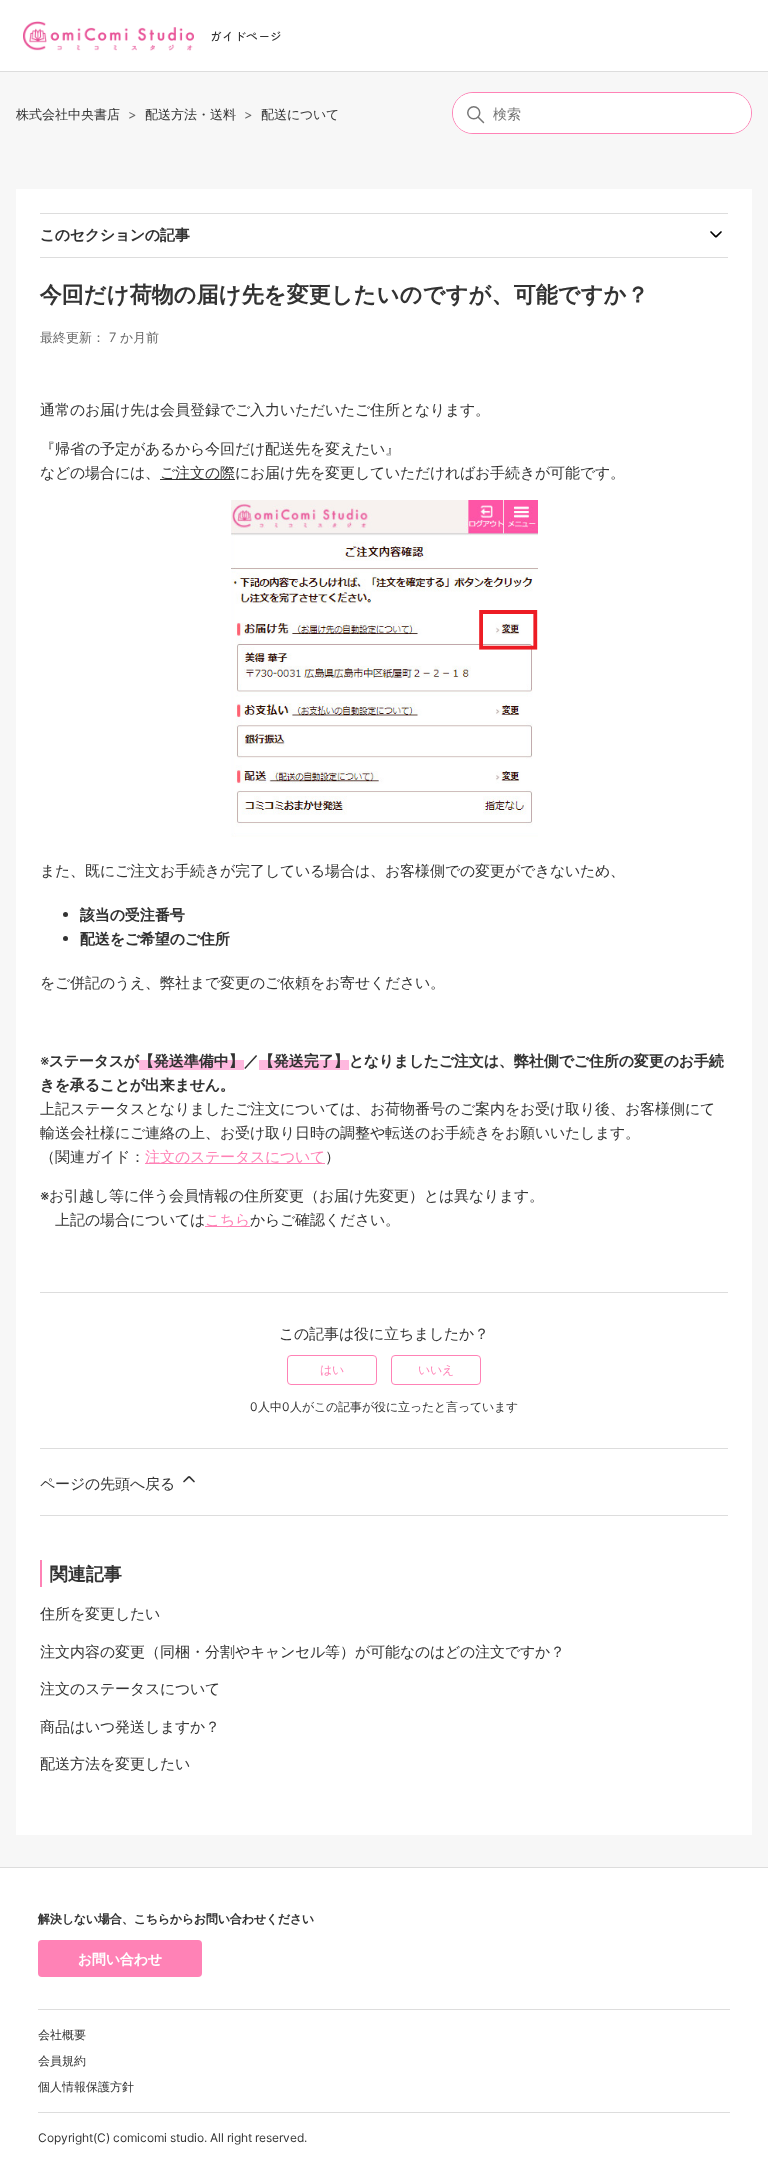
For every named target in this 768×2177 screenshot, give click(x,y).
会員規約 (62, 2060)
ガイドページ (246, 35)
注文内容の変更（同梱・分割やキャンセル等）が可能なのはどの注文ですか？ (302, 1651)
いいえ (436, 1369)
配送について (300, 114)
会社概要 (62, 2034)
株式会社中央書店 (68, 114)
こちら (227, 1219)
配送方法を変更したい (115, 1763)
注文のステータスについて (235, 1156)
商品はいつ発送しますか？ (130, 1726)
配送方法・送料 (190, 114)
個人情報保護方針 (86, 2086)
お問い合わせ (120, 1958)
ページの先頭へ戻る (109, 1483)
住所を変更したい (100, 1613)
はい (332, 1369)
